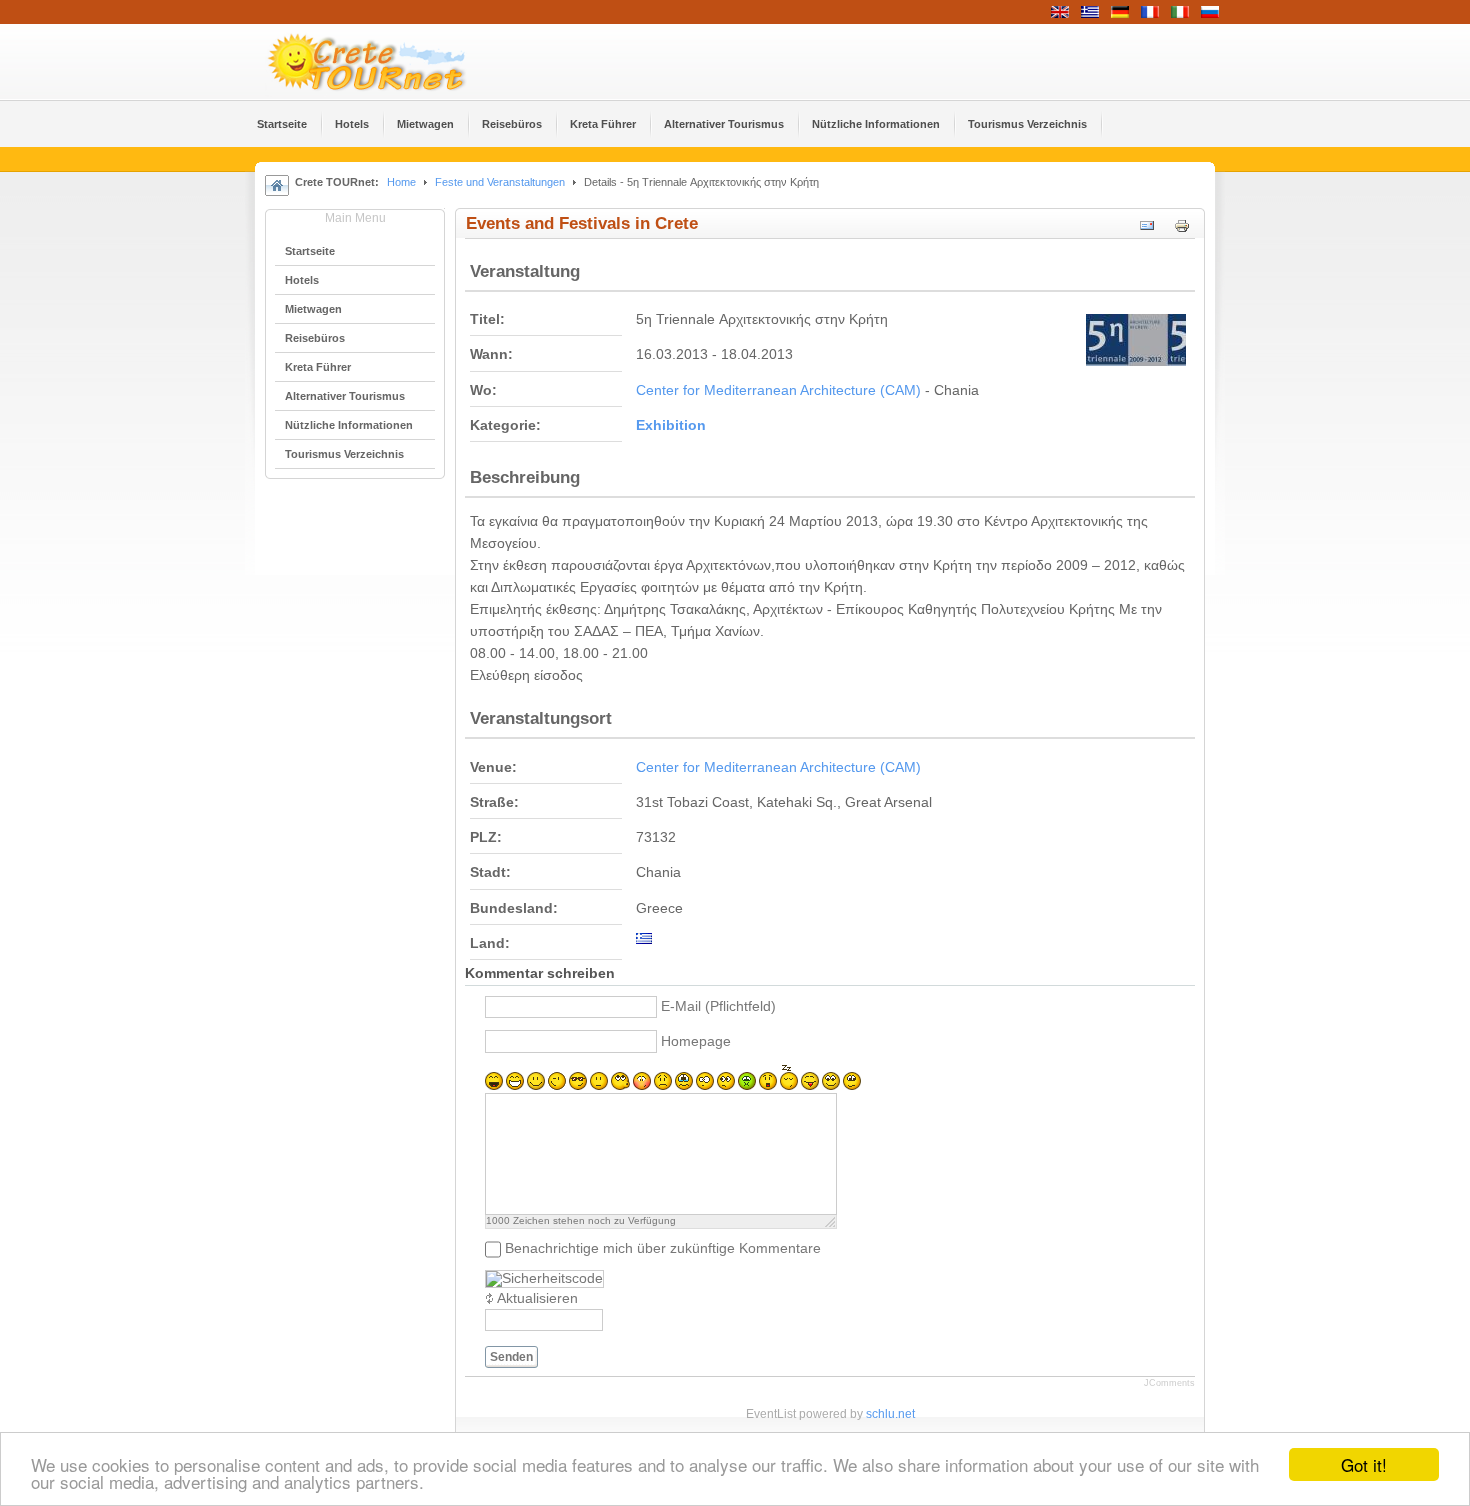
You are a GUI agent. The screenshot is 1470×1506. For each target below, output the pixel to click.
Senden (511, 1357)
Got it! (1364, 1464)
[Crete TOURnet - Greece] (390, 62)
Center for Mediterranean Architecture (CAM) (778, 390)
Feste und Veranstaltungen (500, 182)
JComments (1169, 1383)
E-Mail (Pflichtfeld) (718, 1006)
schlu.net (890, 1414)
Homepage (696, 1041)
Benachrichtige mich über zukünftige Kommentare (663, 1248)
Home (401, 182)
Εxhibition (671, 425)
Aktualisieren (537, 1298)
